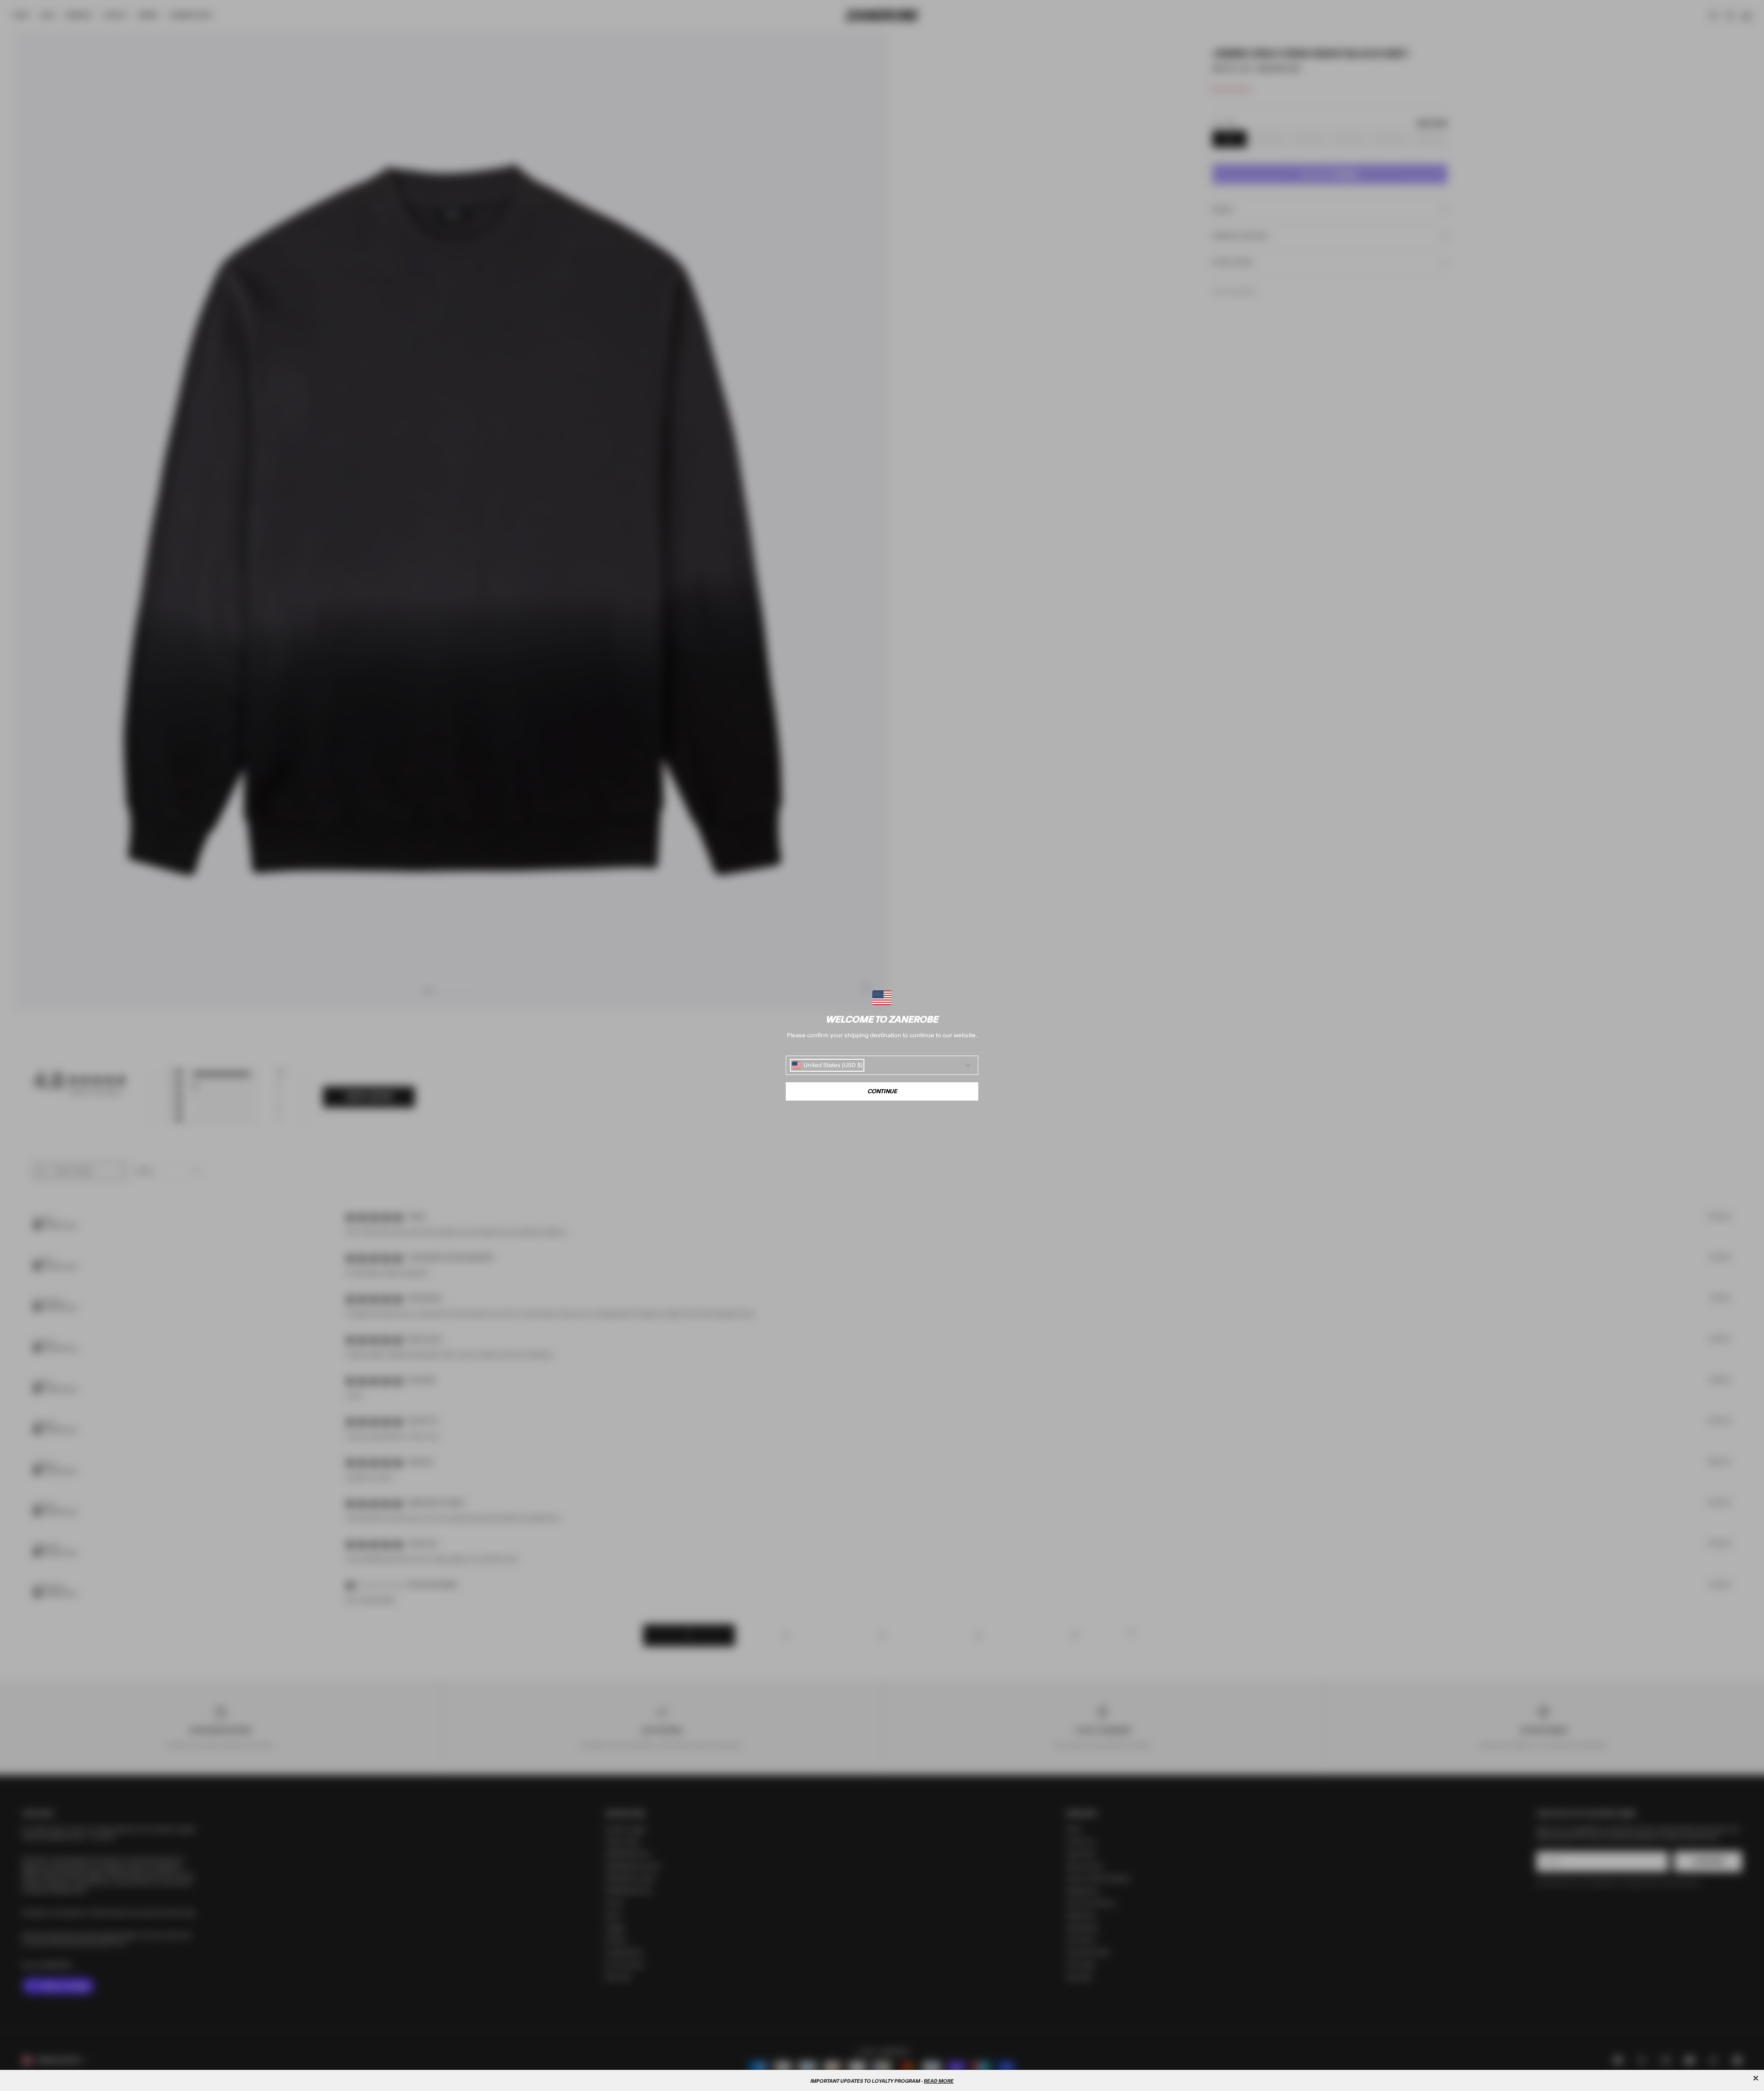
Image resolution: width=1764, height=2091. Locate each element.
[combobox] (827, 1065)
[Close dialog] (1756, 2078)
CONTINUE (882, 1091)
